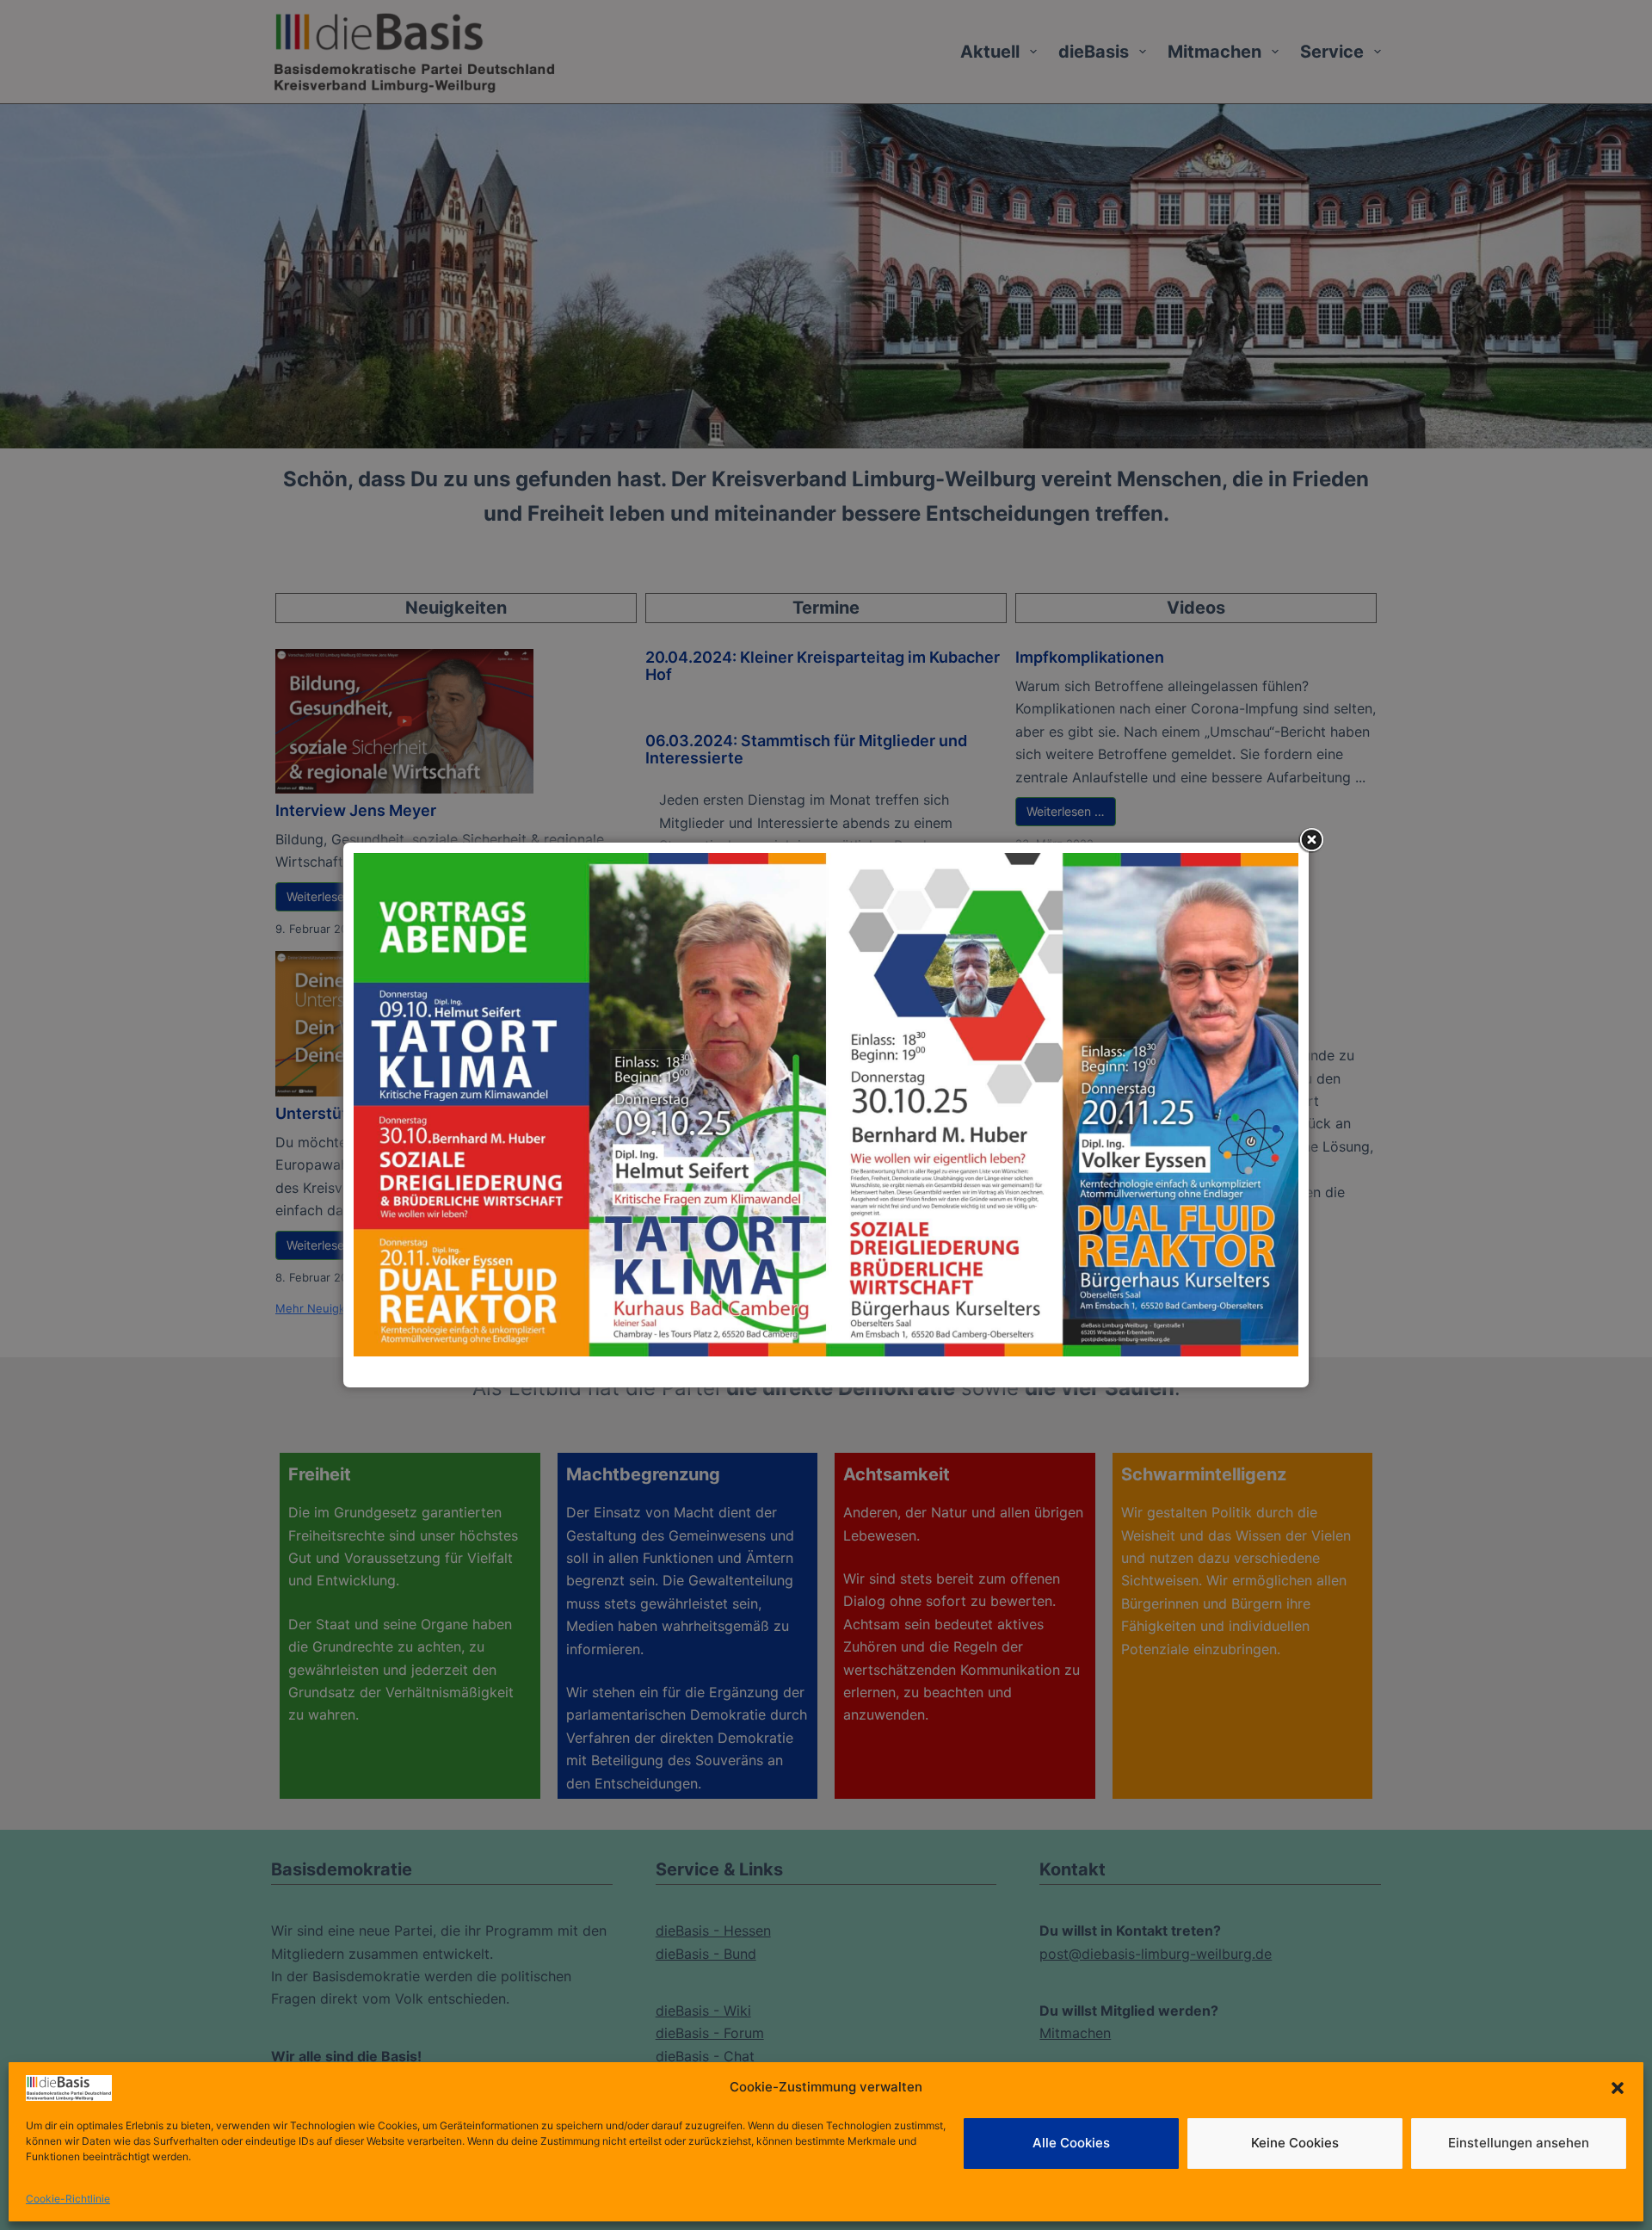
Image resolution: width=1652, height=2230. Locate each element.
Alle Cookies (1071, 2143)
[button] (1618, 2088)
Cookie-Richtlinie (68, 2199)
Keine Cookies (1295, 2143)
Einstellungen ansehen (1519, 2143)
